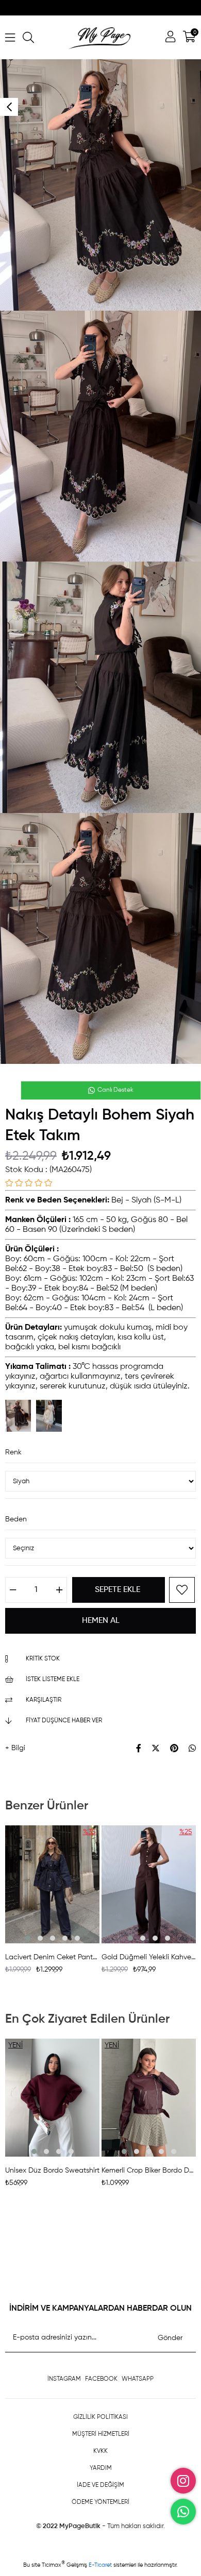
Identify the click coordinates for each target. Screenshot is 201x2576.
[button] (28, 1938)
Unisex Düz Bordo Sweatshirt (52, 2171)
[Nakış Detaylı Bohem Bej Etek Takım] (49, 1416)
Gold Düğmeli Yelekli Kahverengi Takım (149, 1957)
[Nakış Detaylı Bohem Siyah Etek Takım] (18, 1416)
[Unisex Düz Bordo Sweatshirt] (52, 2098)
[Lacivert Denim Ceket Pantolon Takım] (52, 1884)
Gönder (170, 2338)
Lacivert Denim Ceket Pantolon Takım (52, 1957)
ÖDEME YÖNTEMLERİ (100, 2502)
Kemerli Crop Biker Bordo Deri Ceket (149, 2171)
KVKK (100, 2451)
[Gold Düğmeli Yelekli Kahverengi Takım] (149, 1884)
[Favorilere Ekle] (182, 1590)
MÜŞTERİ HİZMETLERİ (101, 2434)
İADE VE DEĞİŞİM (100, 2485)
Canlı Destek (115, 1090)
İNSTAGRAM (64, 2379)
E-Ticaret (101, 2565)
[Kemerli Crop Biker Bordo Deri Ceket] (149, 2098)
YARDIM (101, 2468)
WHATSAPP (138, 2379)
